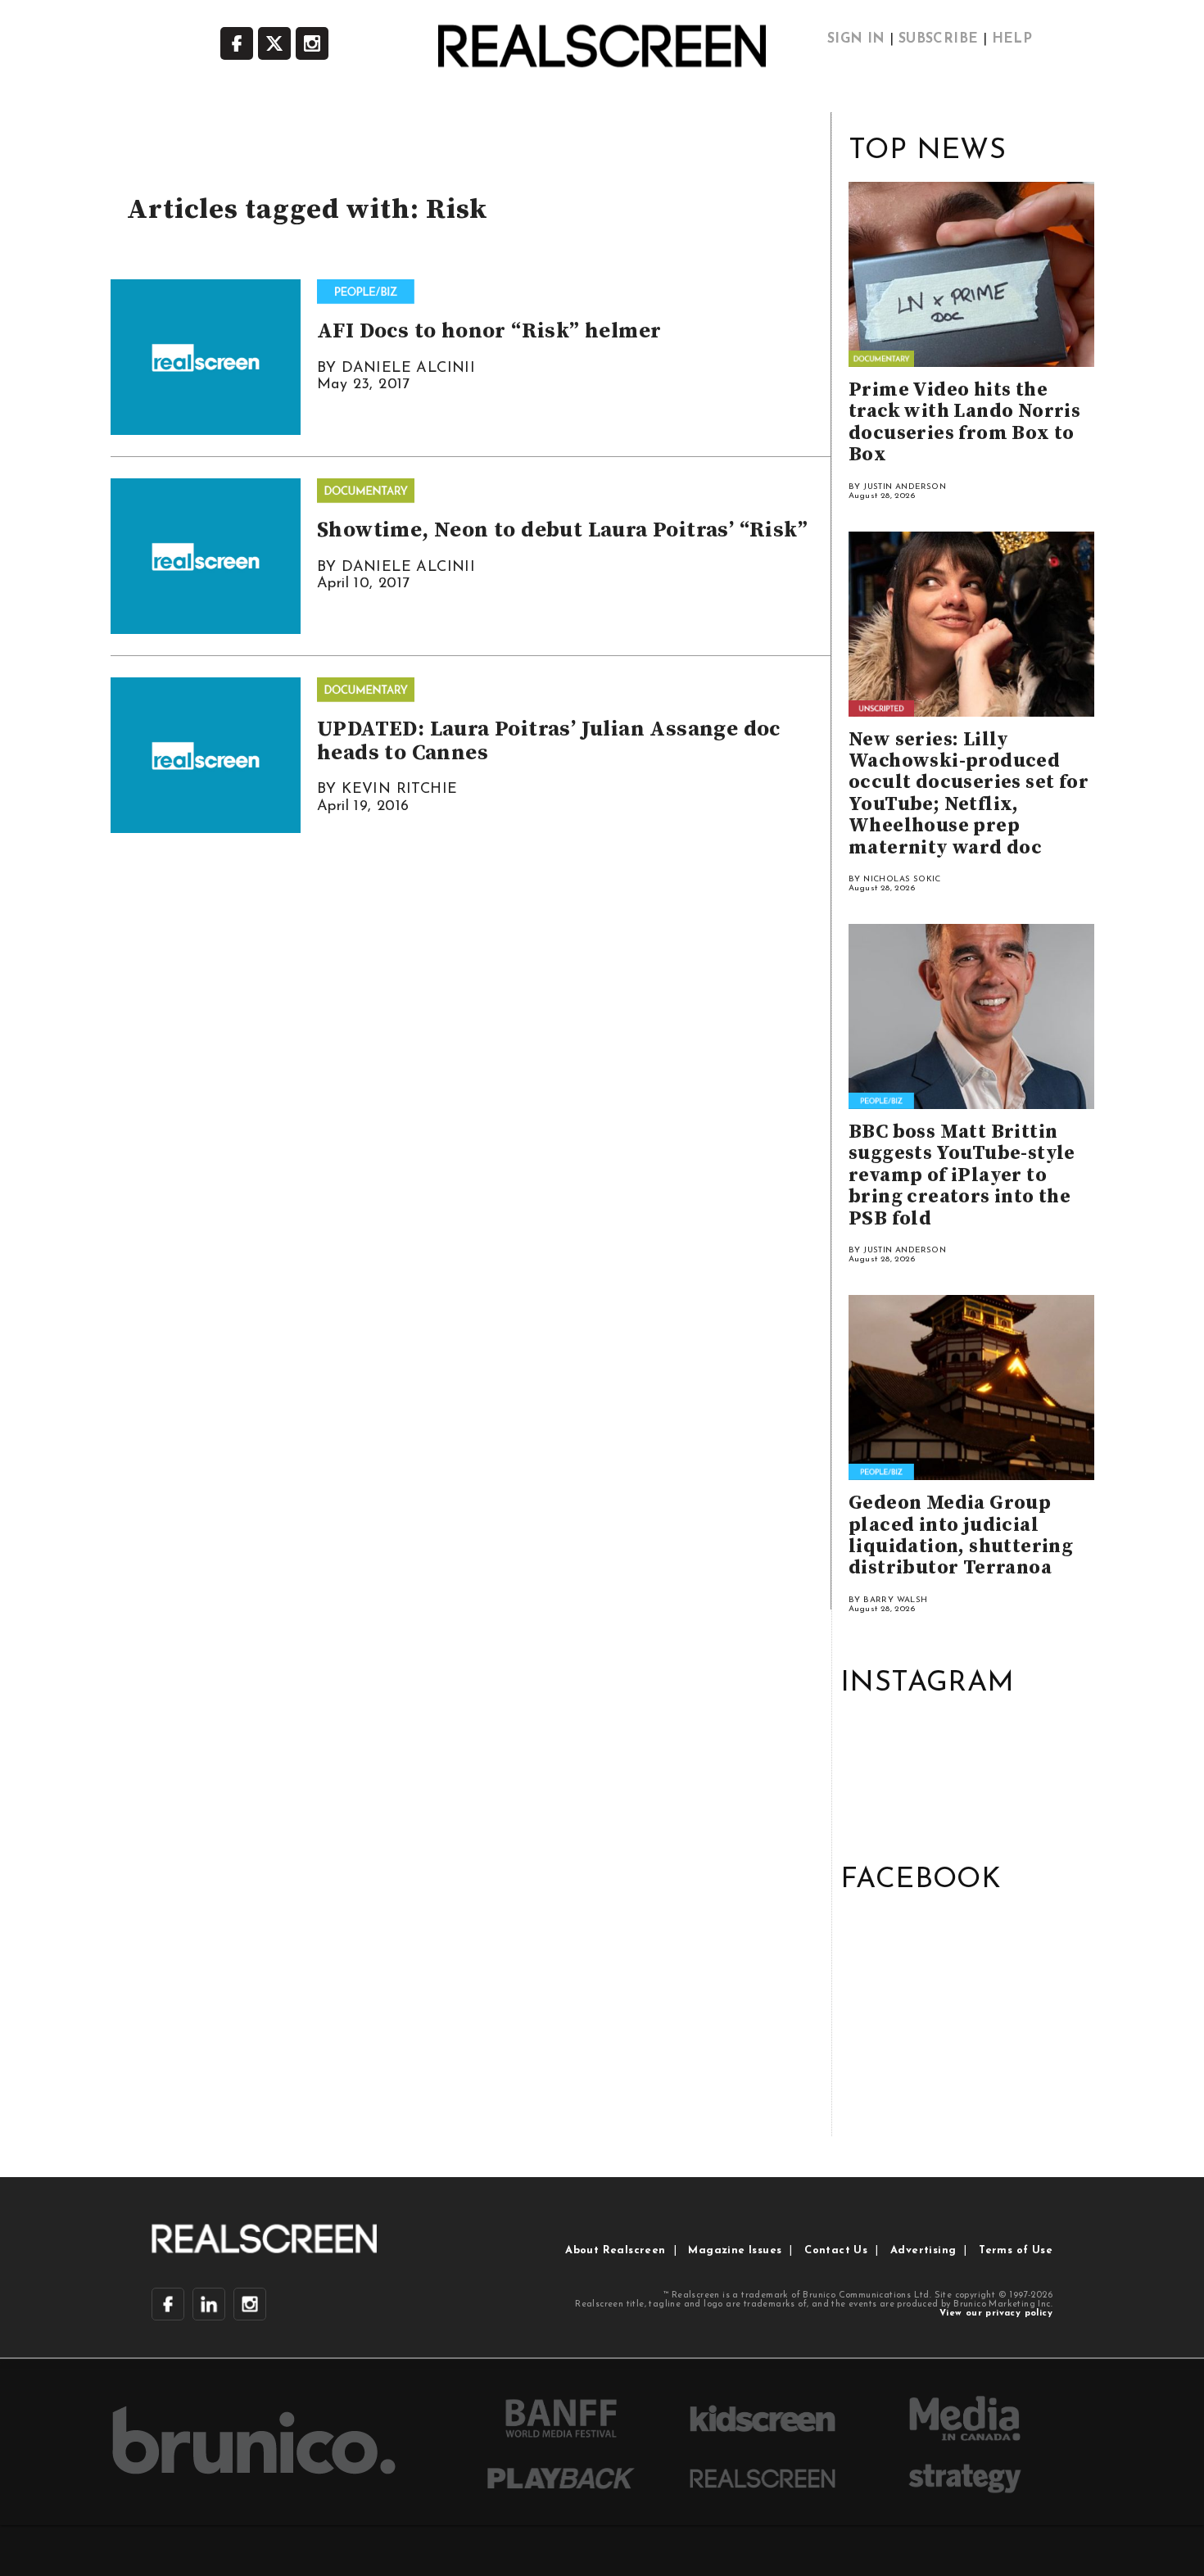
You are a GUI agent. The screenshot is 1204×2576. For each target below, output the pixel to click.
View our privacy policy (996, 2313)
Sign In (856, 39)
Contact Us (836, 2250)
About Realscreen (615, 2250)
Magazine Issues (735, 2250)
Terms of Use (1016, 2250)
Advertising (923, 2250)
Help (1012, 39)
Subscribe (939, 39)
